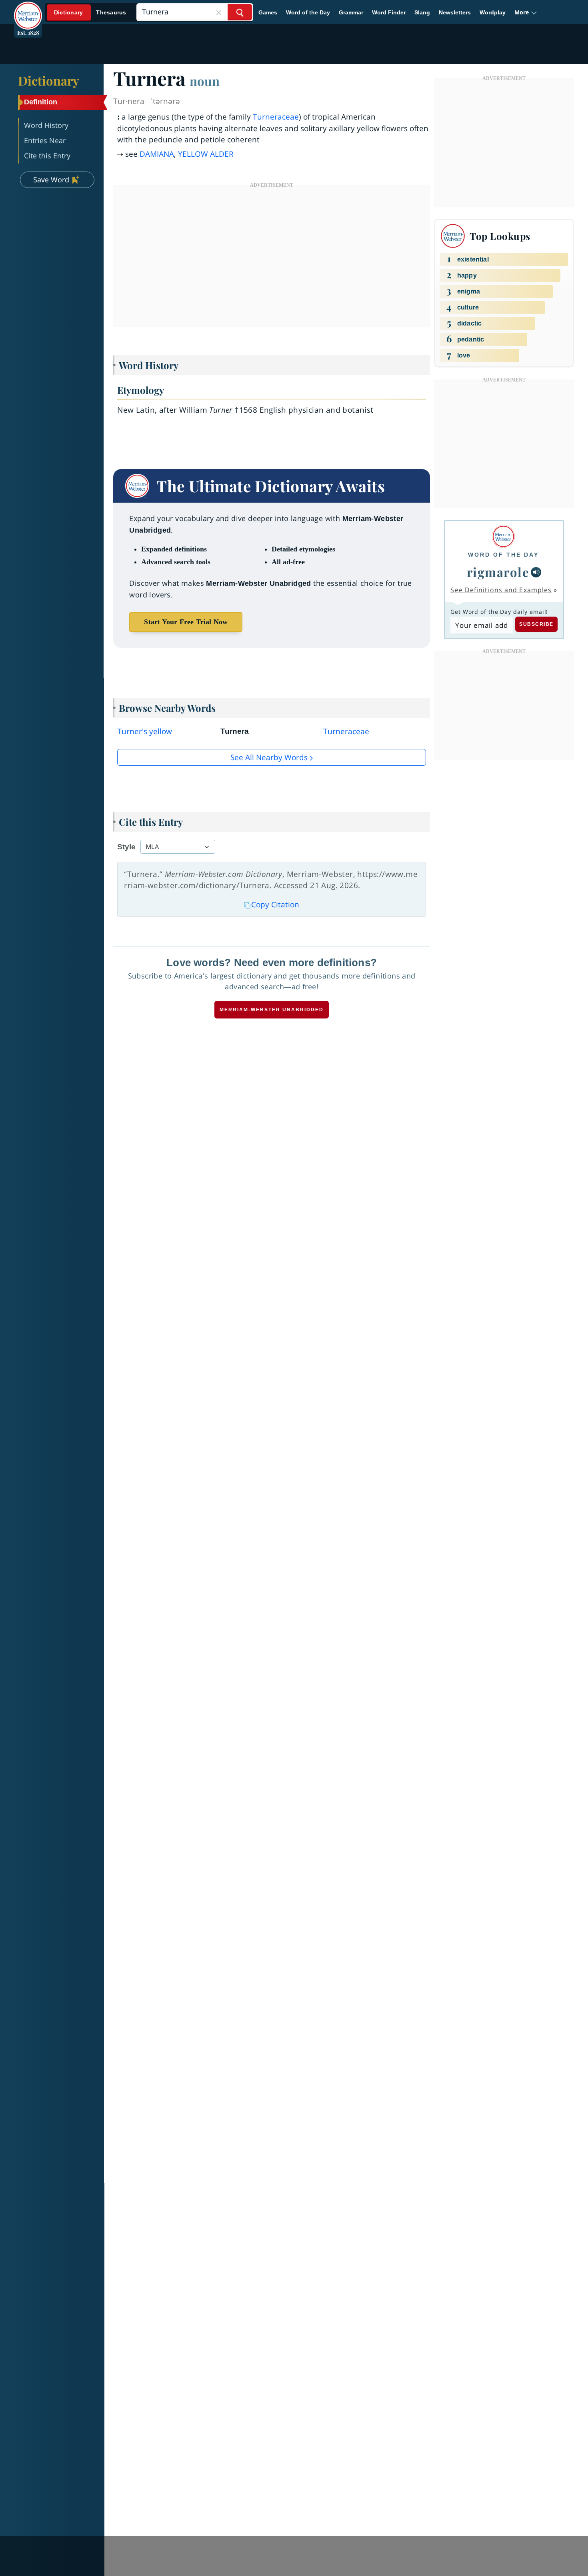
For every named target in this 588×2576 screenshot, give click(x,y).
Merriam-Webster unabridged (272, 1010)
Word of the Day (308, 12)
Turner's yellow (145, 731)
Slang (422, 12)
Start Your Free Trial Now (186, 622)
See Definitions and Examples (501, 590)
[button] (526, 12)
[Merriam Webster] (503, 536)
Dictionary (49, 80)
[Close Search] (219, 12)
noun (205, 81)
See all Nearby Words (269, 757)
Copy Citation (275, 905)
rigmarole (498, 572)
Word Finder (389, 12)
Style (126, 847)
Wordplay (493, 12)
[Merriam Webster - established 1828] (28, 10)
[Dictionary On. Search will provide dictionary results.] (90, 13)
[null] (536, 572)
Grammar (351, 12)
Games (268, 12)
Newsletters (455, 12)
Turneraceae (276, 117)
